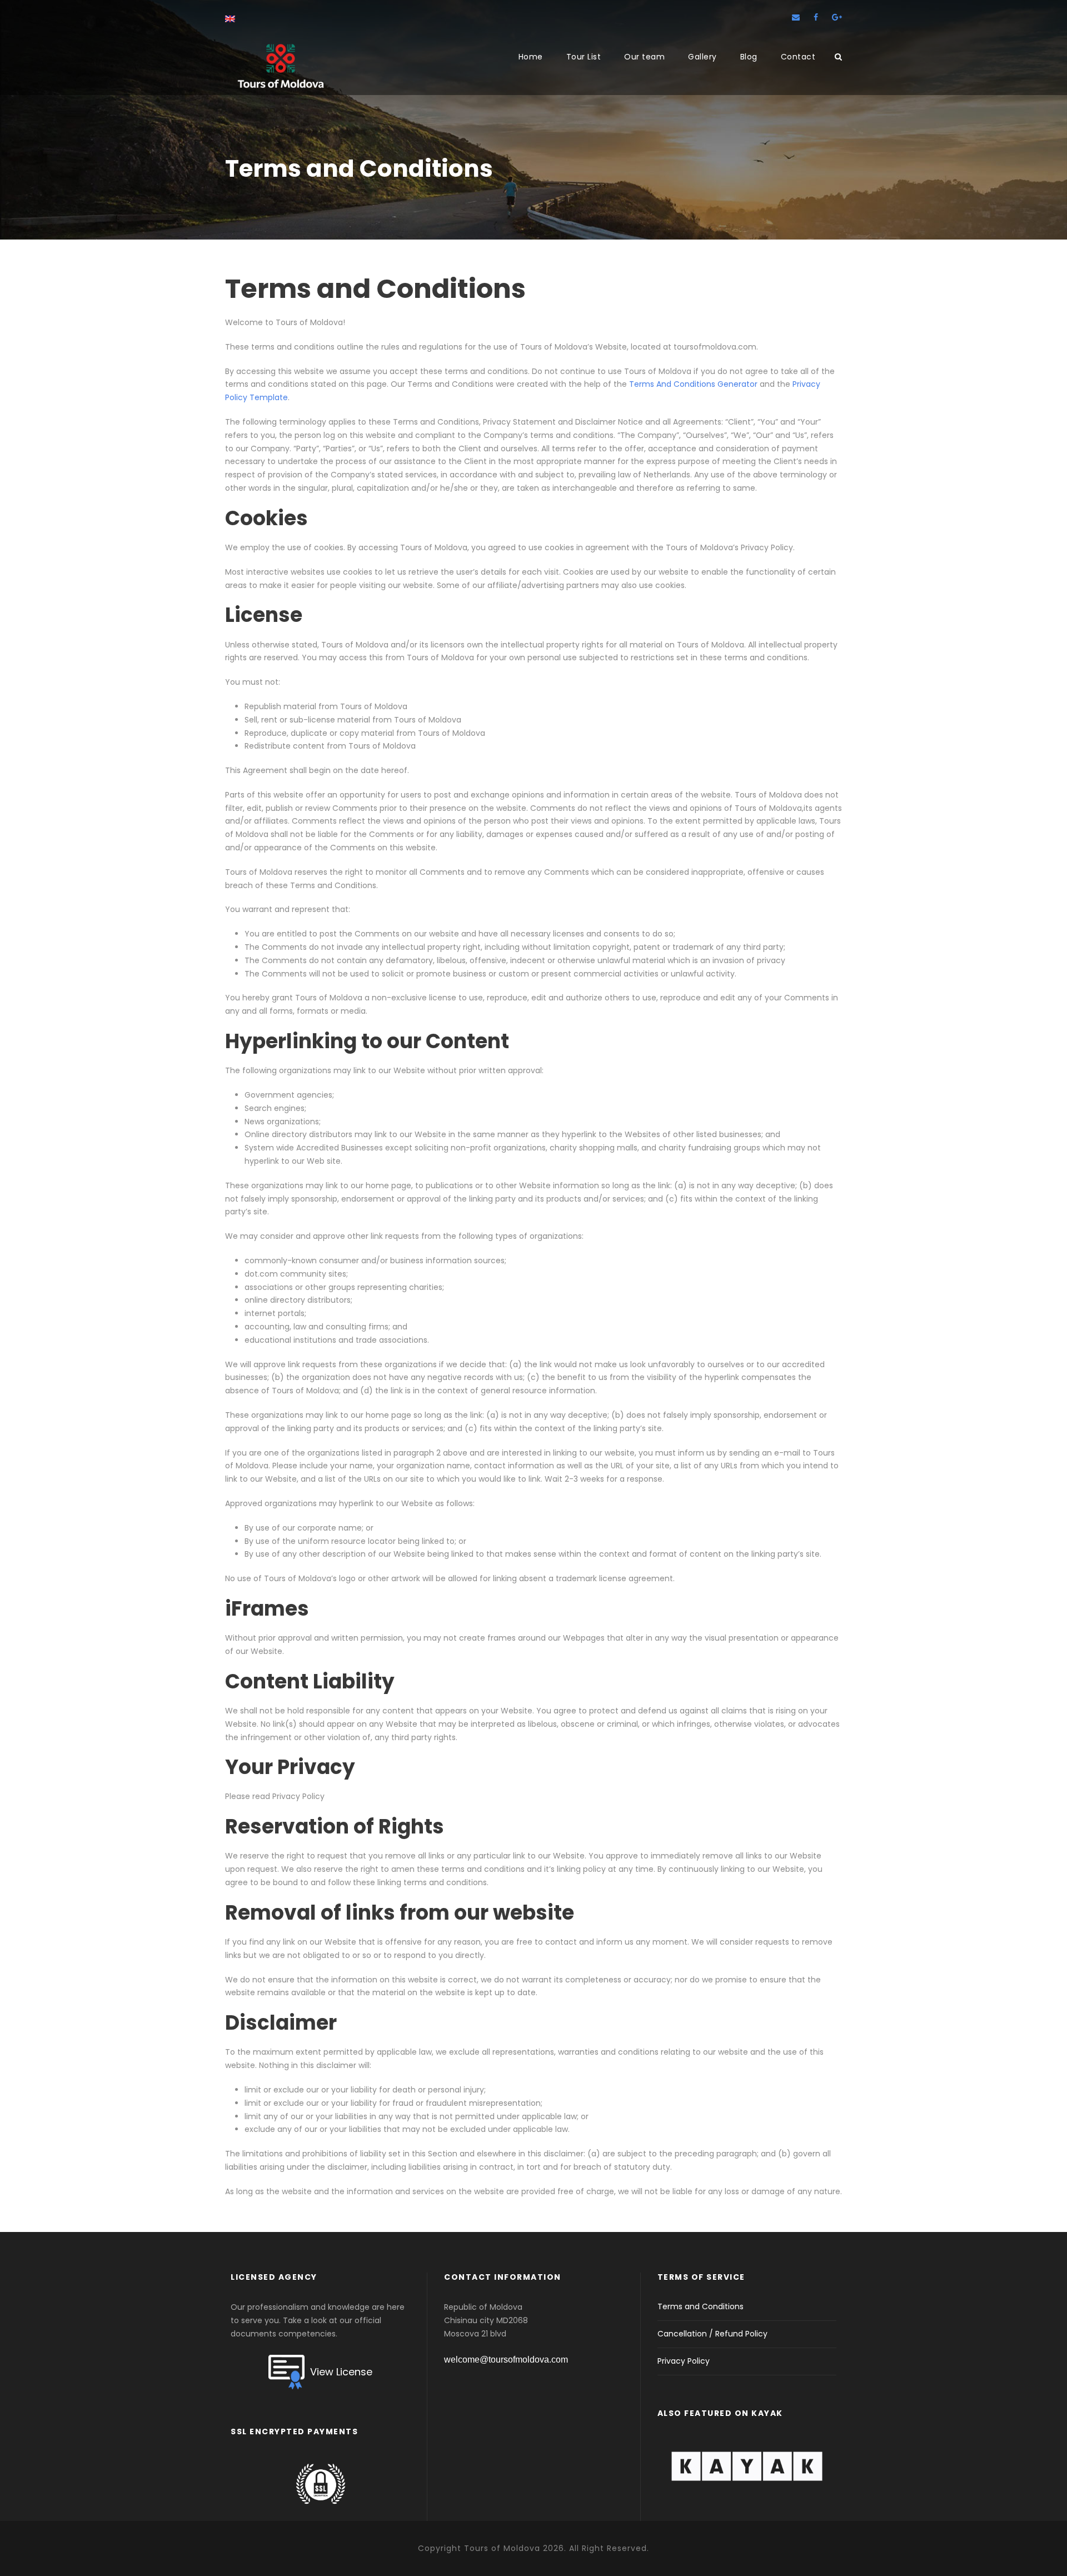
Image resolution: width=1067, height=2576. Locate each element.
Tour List (584, 57)
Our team (644, 57)
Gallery (702, 57)
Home (531, 57)
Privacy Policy (684, 2361)
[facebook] (816, 17)
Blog (749, 57)
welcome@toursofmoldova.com (506, 2360)
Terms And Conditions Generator (693, 384)
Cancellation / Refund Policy (712, 2334)
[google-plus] (837, 17)
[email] (796, 17)
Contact (798, 57)
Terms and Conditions (700, 2306)
